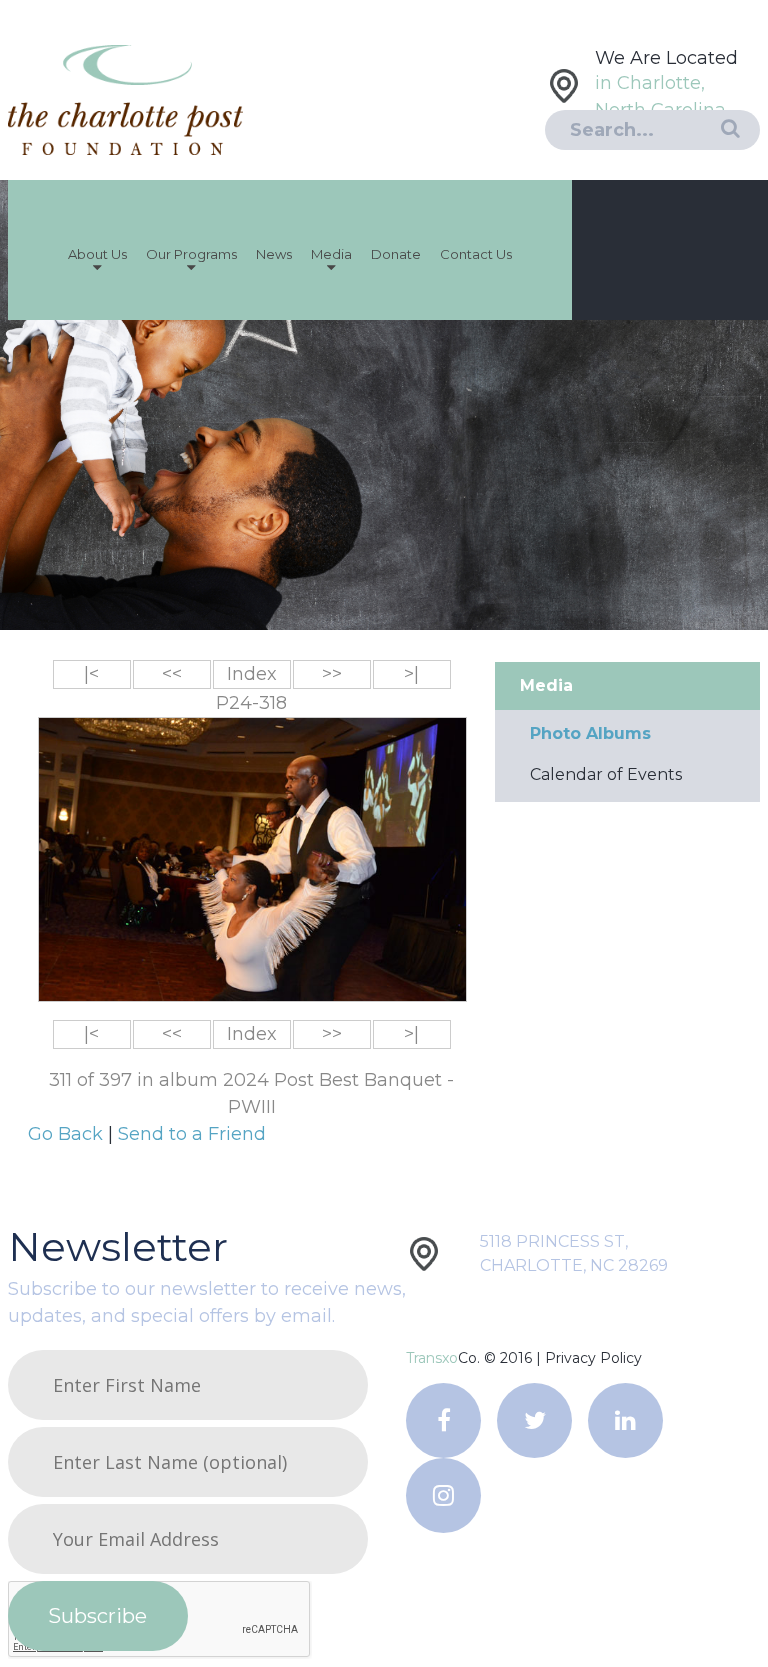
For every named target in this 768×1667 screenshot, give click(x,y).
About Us (97, 254)
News (274, 254)
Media (331, 254)
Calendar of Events (606, 774)
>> (332, 674)
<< (172, 674)
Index (252, 674)
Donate (396, 254)
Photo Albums (590, 733)
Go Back (68, 1134)
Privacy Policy (593, 1358)
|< (91, 674)
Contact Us (476, 254)
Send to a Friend (192, 1134)
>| (411, 674)
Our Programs (191, 254)
